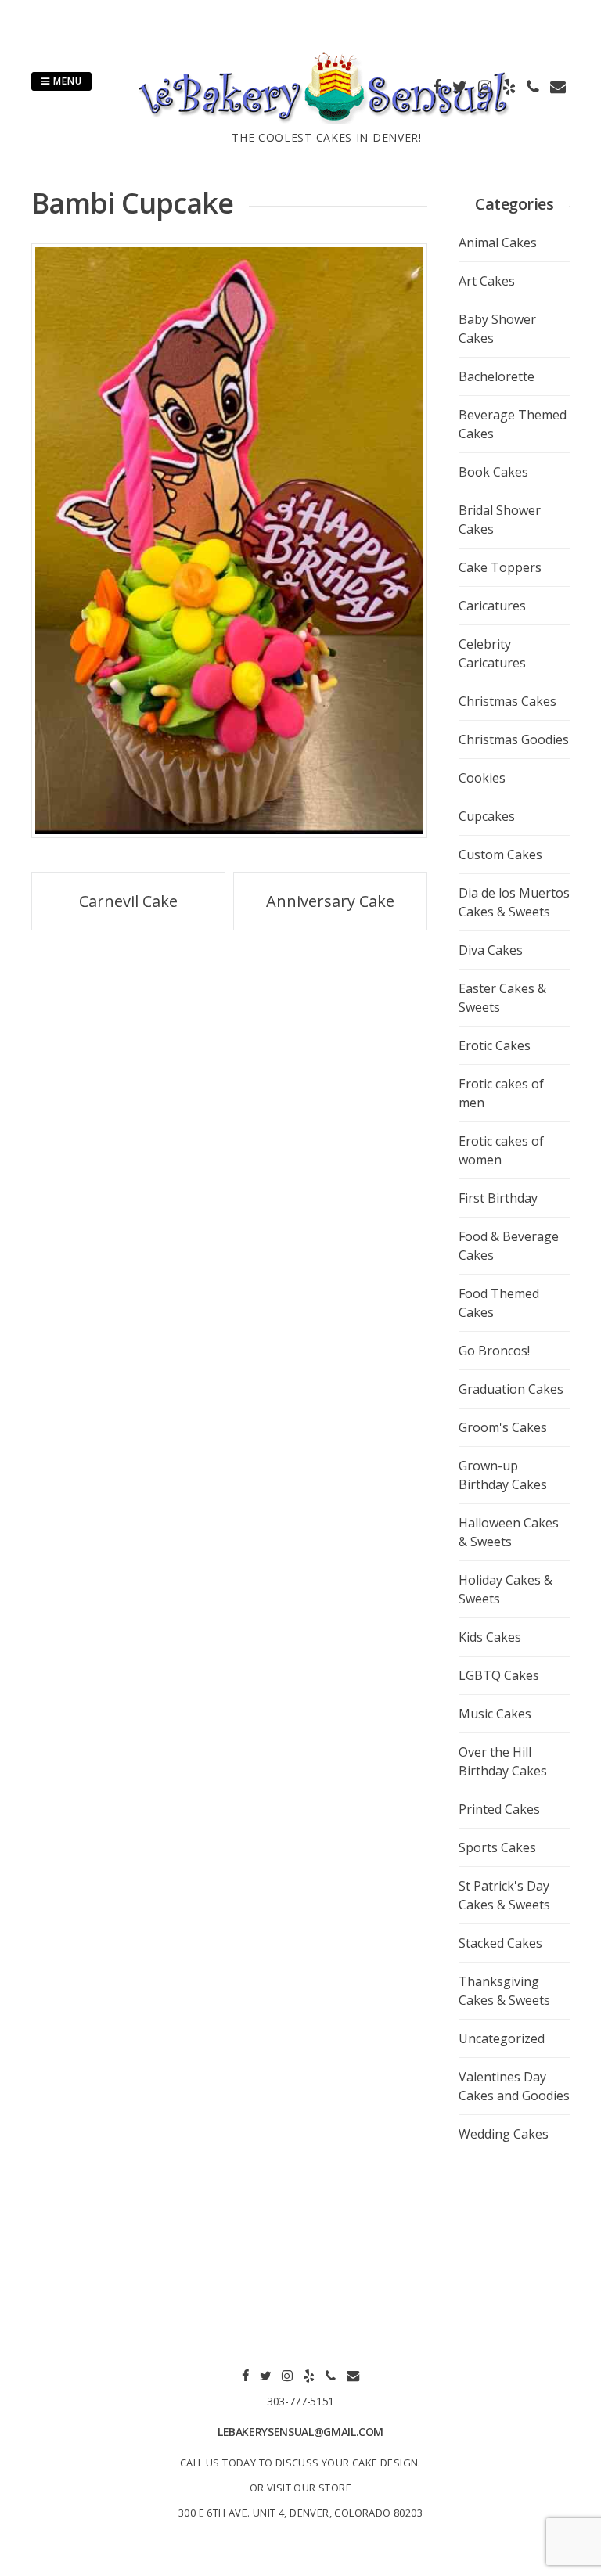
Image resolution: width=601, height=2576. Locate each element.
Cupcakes (487, 816)
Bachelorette (497, 376)
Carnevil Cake (128, 901)
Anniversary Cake (330, 901)
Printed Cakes (499, 1809)
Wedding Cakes (504, 2134)
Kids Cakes (490, 1637)
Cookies (482, 778)
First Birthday (498, 1198)
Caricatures (492, 606)
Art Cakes (487, 281)
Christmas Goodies (514, 739)
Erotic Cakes (495, 1045)
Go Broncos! (494, 1351)
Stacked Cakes (500, 1943)
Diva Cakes (491, 950)
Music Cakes (495, 1714)
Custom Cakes (500, 854)
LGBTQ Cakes (499, 1675)
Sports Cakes (497, 1847)
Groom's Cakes (503, 1427)
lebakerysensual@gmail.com (300, 2432)
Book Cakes (493, 472)
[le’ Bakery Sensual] (327, 120)
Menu (66, 81)
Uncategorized (502, 2038)
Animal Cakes (498, 243)
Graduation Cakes (511, 1389)
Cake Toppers (500, 567)
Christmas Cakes (507, 701)
